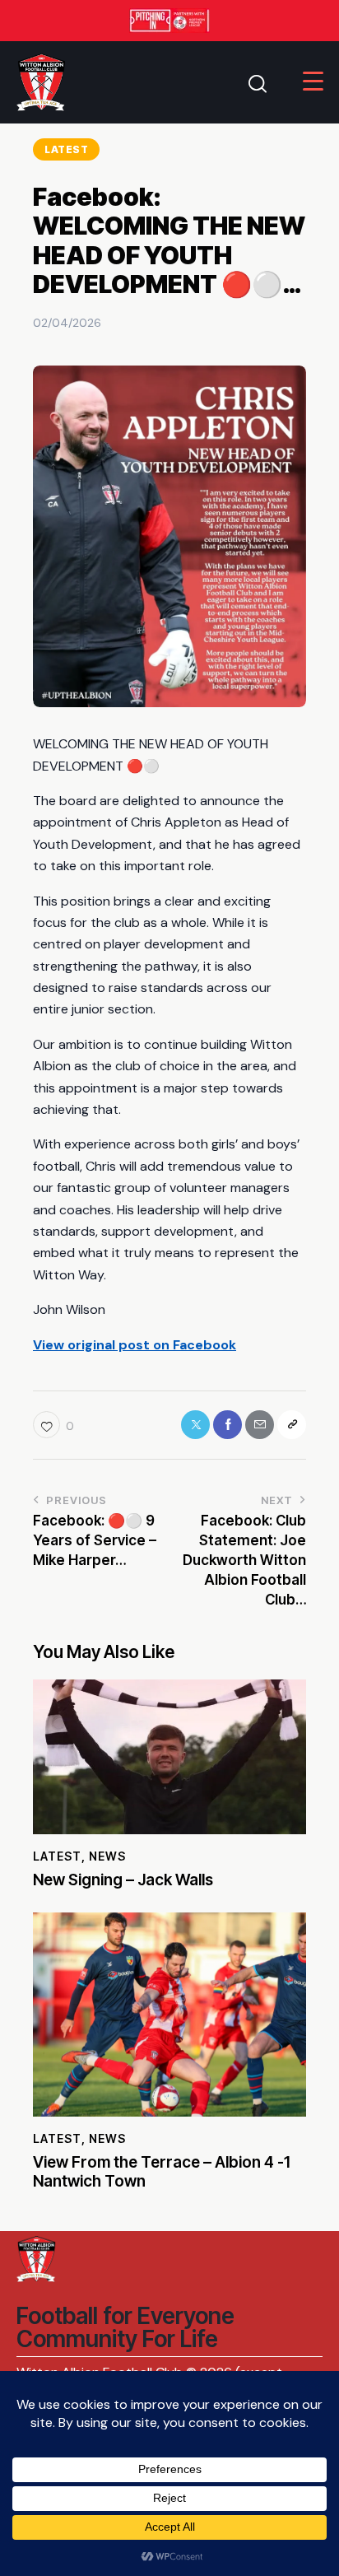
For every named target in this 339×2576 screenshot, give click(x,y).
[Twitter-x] (195, 1425)
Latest (66, 149)
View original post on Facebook (135, 1345)
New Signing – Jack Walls (123, 1880)
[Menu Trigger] (313, 81)
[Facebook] (228, 1425)
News (107, 1856)
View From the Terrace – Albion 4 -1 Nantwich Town (161, 2172)
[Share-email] (260, 1425)
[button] (53, 1425)
